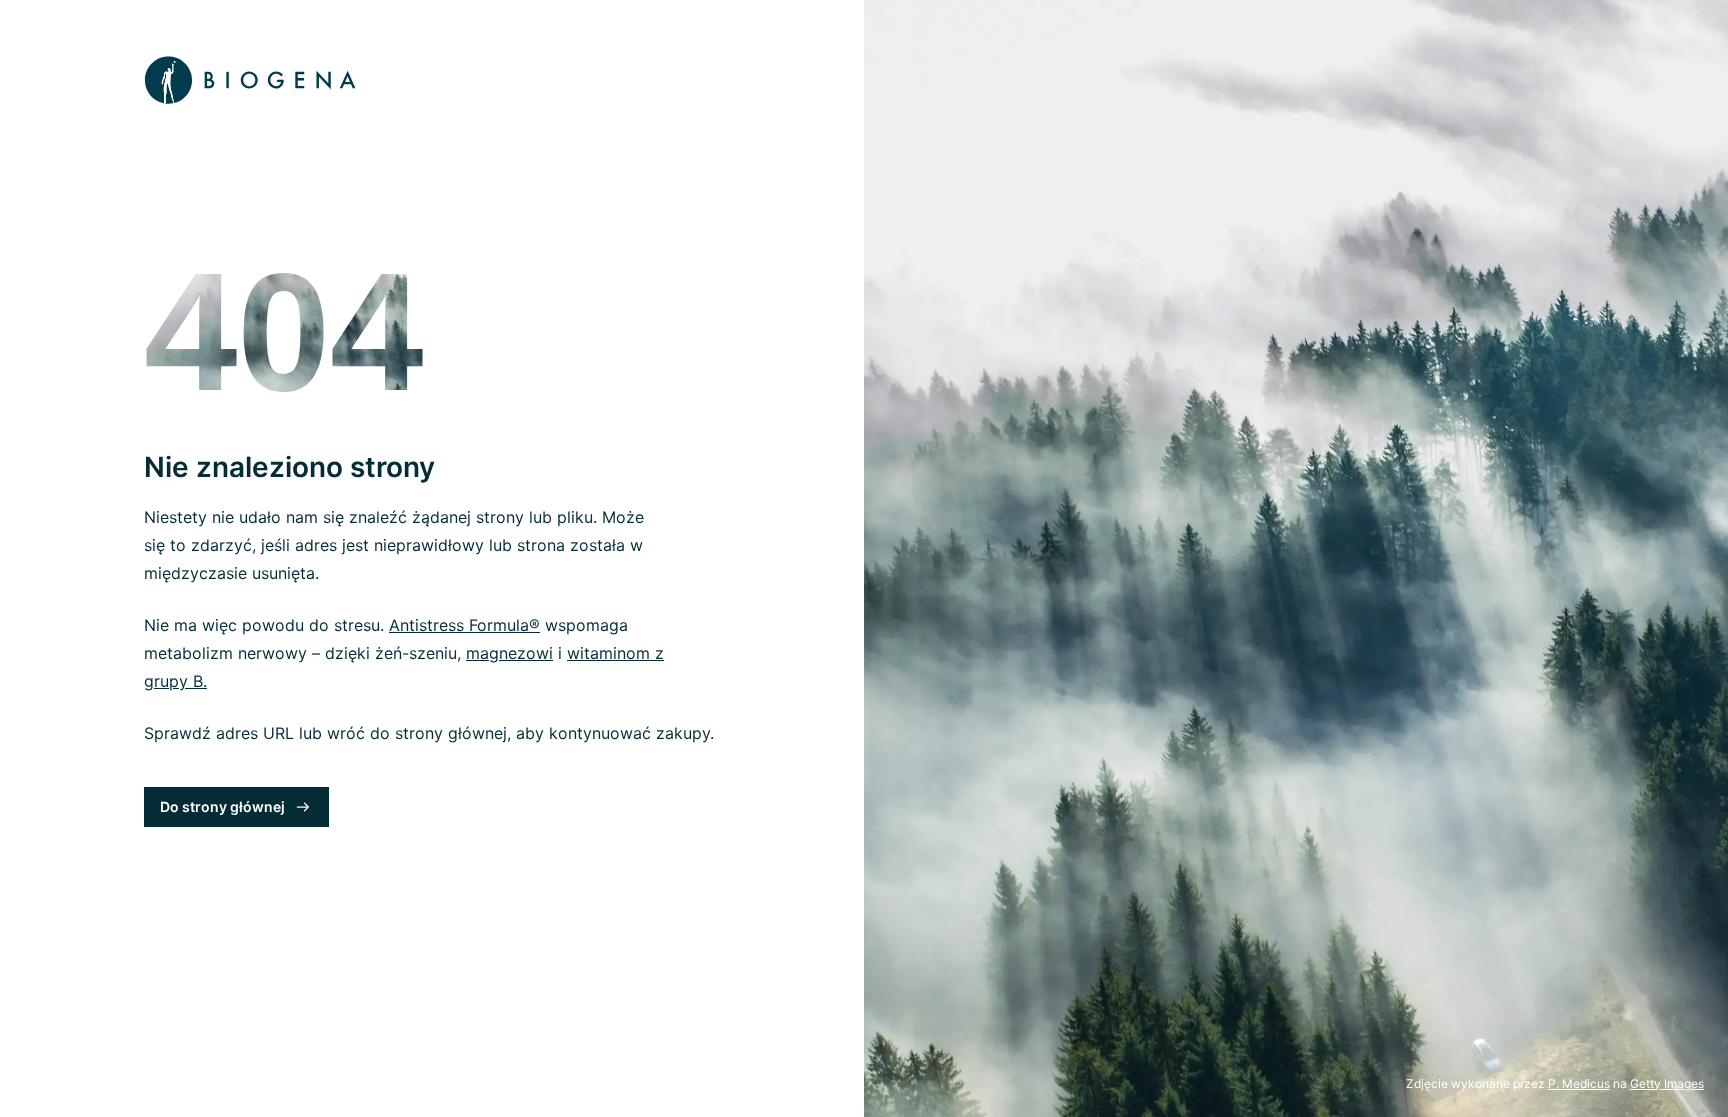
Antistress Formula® (464, 625)
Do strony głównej (222, 806)
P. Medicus (1579, 1083)
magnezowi (509, 653)
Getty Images (1667, 1083)
